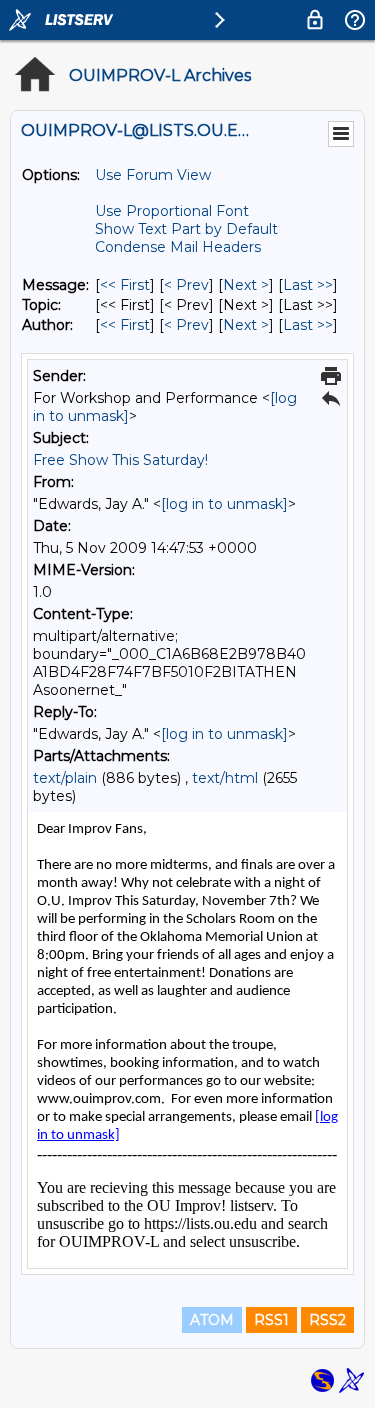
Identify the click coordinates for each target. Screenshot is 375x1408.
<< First (125, 285)
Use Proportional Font (172, 211)
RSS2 (327, 1320)
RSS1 (271, 1320)
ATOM (212, 1320)
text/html (225, 778)
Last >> (308, 285)
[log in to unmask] (224, 504)
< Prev (186, 285)
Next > (246, 285)
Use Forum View (153, 175)
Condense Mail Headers (178, 247)
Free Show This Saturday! (120, 460)
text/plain (65, 778)
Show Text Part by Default (186, 229)
